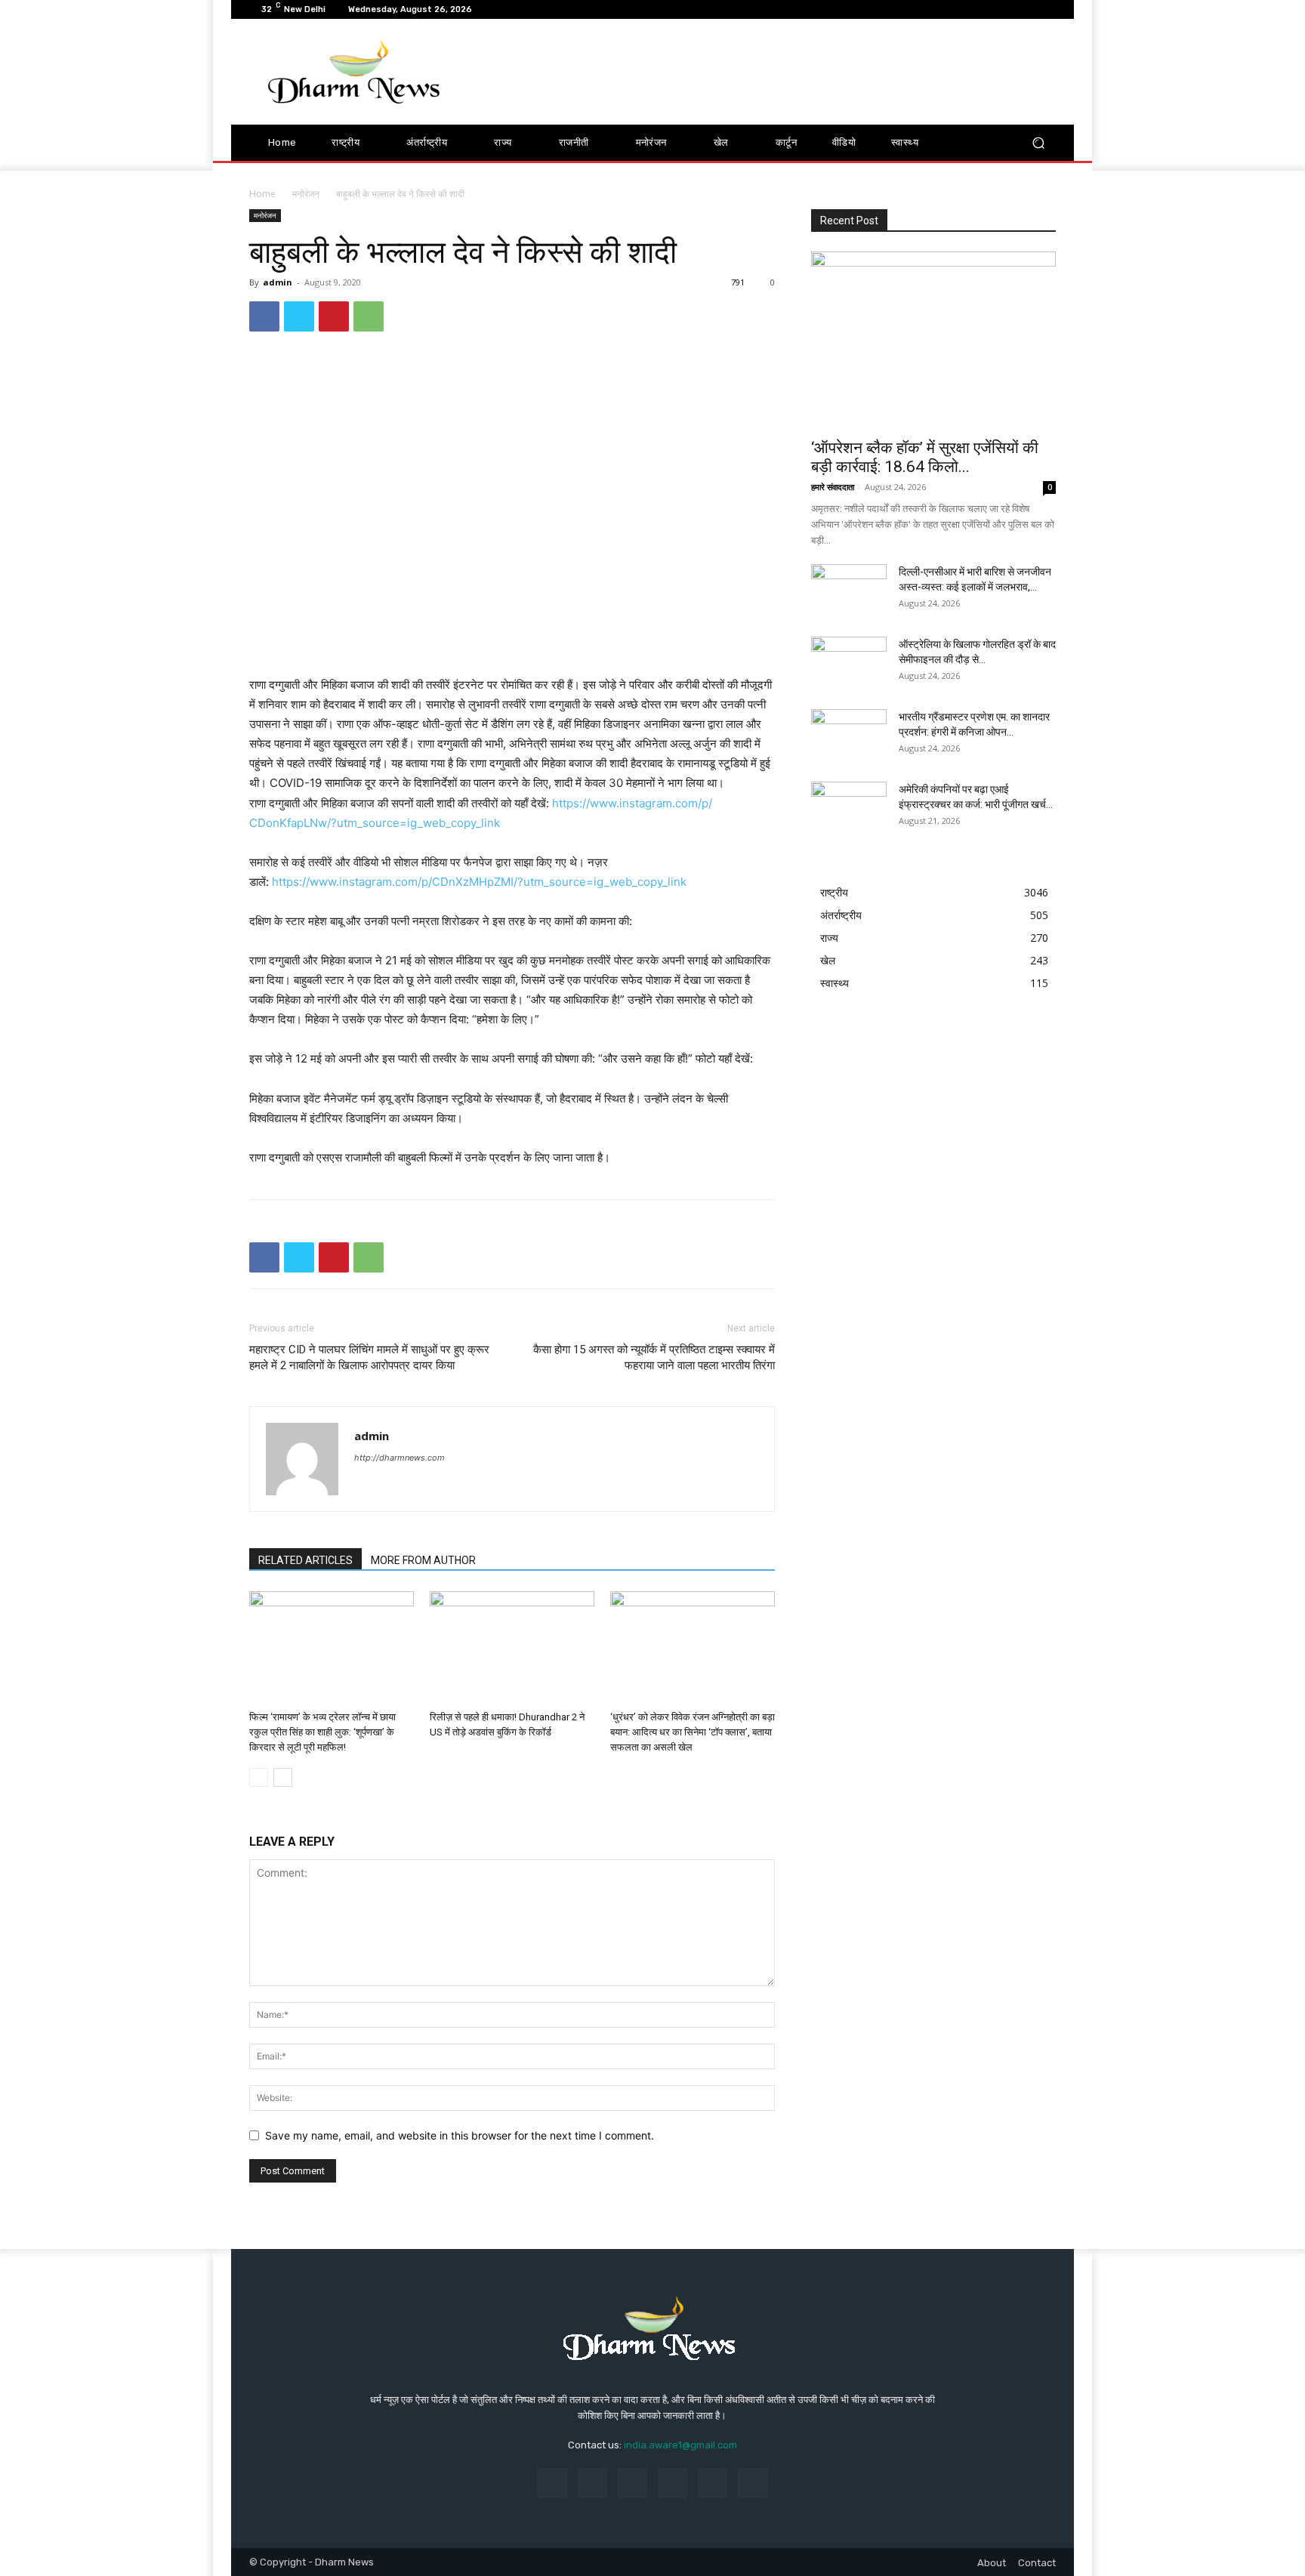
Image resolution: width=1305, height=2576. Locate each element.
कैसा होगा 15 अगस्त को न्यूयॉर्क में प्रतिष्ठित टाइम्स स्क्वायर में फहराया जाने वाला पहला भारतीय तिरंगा (654, 1357)
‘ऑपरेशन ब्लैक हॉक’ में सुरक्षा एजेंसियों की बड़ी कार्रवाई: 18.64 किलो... (925, 457)
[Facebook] (264, 316)
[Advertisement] (779, 72)
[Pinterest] (334, 316)
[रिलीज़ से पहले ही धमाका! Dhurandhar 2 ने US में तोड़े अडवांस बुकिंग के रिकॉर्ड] (512, 1648)
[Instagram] (592, 2483)
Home (262, 194)
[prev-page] (259, 1777)
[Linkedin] (632, 2483)
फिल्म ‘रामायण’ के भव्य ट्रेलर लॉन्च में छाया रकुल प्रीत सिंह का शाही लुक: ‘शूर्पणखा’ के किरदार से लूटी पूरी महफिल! (322, 1732)
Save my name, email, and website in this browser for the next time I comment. (460, 2135)
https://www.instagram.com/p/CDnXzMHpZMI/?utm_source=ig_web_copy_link (479, 882)
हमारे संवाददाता (833, 487)
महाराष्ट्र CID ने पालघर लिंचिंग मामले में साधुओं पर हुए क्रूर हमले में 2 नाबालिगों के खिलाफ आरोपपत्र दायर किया (369, 1357)
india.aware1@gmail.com (680, 2445)
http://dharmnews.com (400, 1458)
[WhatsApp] (369, 316)
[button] (1038, 143)
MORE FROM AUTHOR (423, 1560)
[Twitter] (299, 316)
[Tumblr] (713, 2483)
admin (278, 282)
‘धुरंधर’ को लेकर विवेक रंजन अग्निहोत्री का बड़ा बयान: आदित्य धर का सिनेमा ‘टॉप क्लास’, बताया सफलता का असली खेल (693, 1732)
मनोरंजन (306, 194)
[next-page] (283, 1777)
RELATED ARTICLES (305, 1560)
